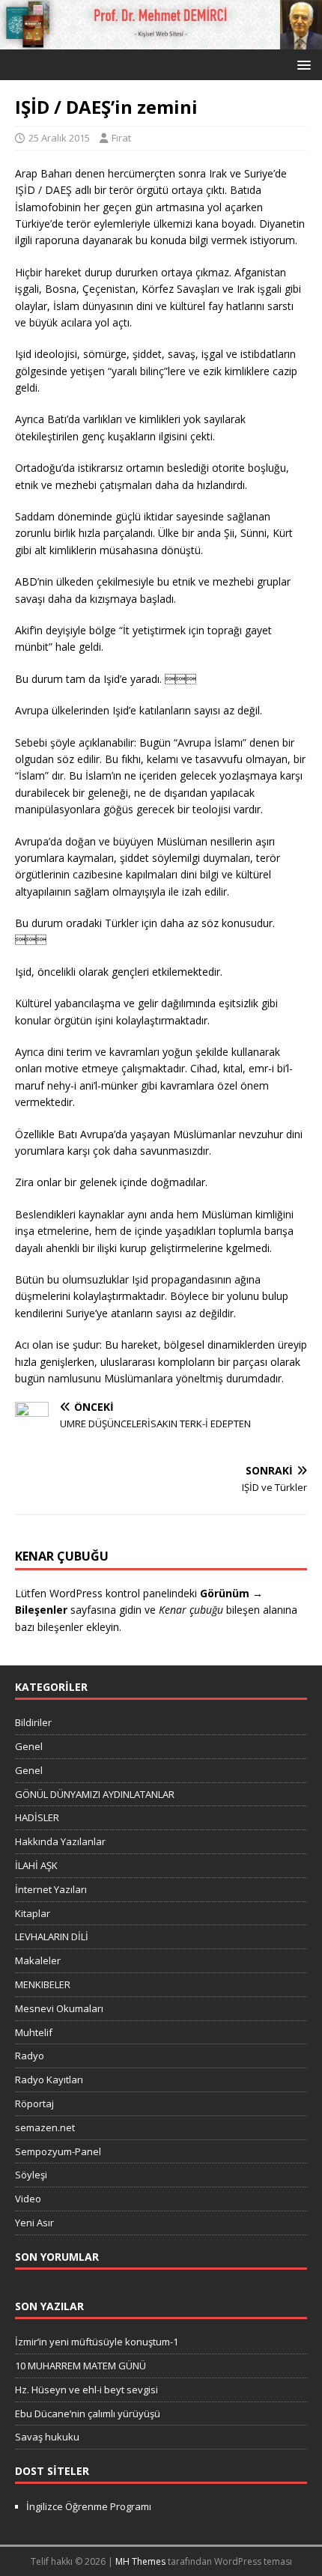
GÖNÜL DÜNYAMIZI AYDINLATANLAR (95, 1794)
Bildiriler (33, 1722)
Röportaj (34, 2103)
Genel (29, 1746)
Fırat (121, 138)
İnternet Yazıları (51, 1889)
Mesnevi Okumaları (59, 2008)
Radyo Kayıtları (49, 2080)
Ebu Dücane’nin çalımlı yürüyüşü (88, 2414)
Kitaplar (33, 1913)
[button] (301, 64)
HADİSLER (37, 1817)
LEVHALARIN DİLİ (52, 1936)
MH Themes (140, 2561)
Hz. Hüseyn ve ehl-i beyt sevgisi (86, 2390)
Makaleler (38, 1960)
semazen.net (45, 2127)
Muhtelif (34, 2032)
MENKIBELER (43, 1984)
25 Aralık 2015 (59, 138)
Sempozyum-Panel (58, 2151)
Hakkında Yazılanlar (60, 1841)
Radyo (30, 2056)
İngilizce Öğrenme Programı (89, 2506)
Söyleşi (31, 2175)
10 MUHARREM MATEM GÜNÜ (80, 2366)
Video (28, 2199)
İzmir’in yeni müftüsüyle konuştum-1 (97, 2342)
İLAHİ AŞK (36, 1865)
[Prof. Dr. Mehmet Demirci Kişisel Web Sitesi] (161, 40)
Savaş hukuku (47, 2437)
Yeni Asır (34, 2223)
